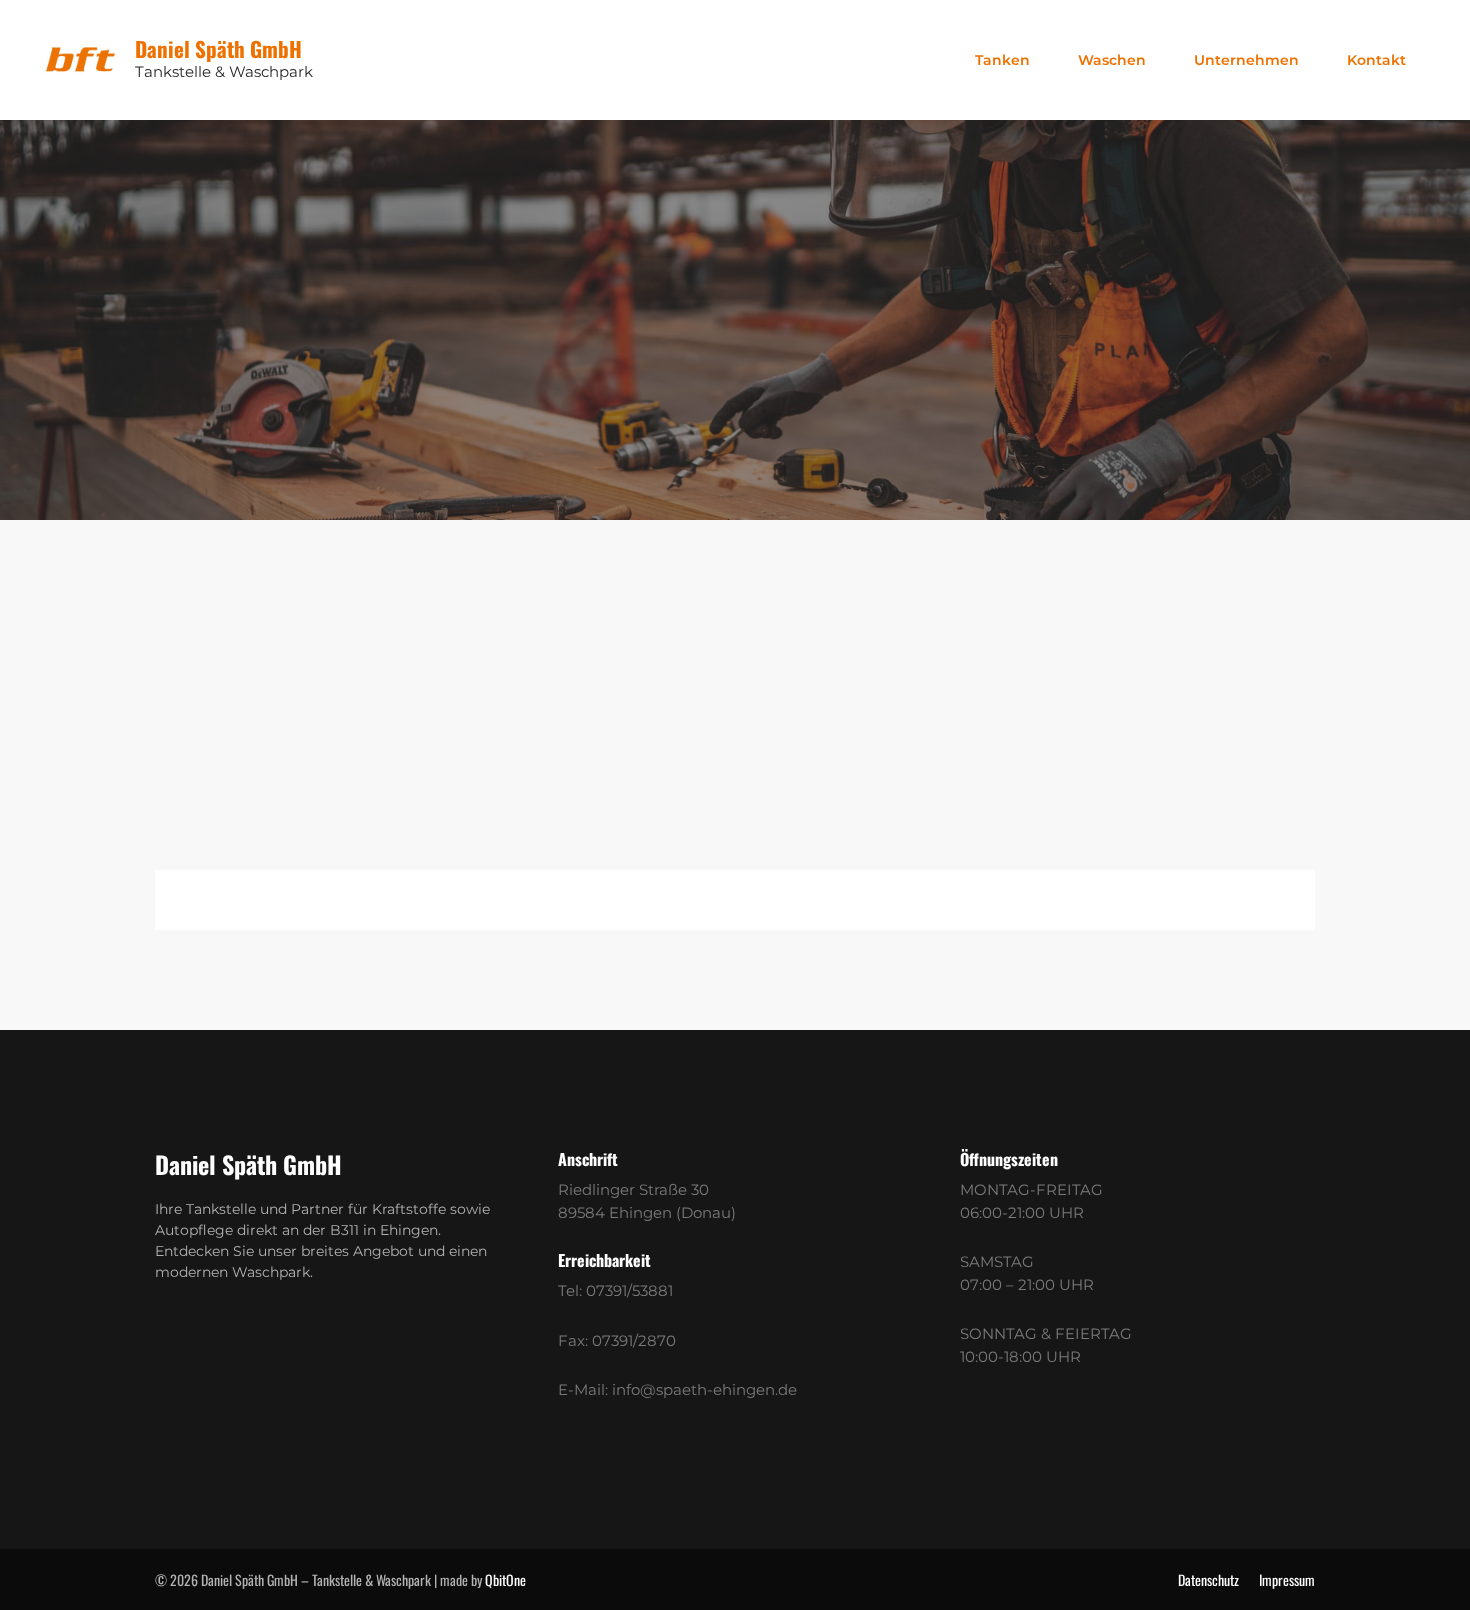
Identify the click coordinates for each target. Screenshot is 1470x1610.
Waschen (1112, 60)
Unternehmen (1246, 60)
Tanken (1002, 60)
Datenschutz (1208, 1579)
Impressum (1287, 1579)
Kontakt (1376, 60)
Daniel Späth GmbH (218, 48)
